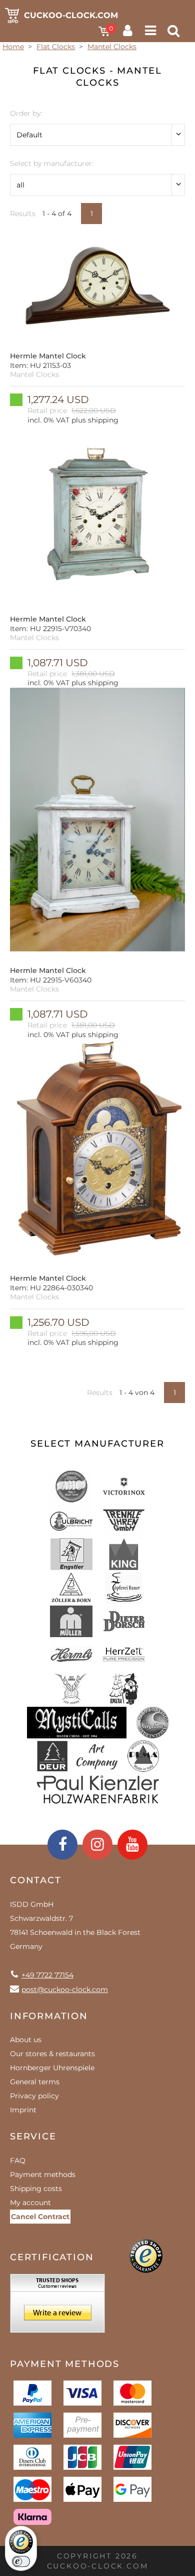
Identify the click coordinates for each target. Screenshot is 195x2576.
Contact (36, 1880)
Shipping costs (36, 2189)
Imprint (23, 2110)
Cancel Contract (40, 2217)
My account (30, 2203)
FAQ (18, 2160)
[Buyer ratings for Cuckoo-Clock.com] (57, 2307)
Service (33, 2136)
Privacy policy (34, 2096)
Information (49, 2016)
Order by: (26, 113)
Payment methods (43, 2174)
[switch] (21, 2561)
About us (26, 2040)
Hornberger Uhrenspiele (52, 2068)
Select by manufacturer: (52, 163)
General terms (35, 2082)
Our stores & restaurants (52, 2054)
